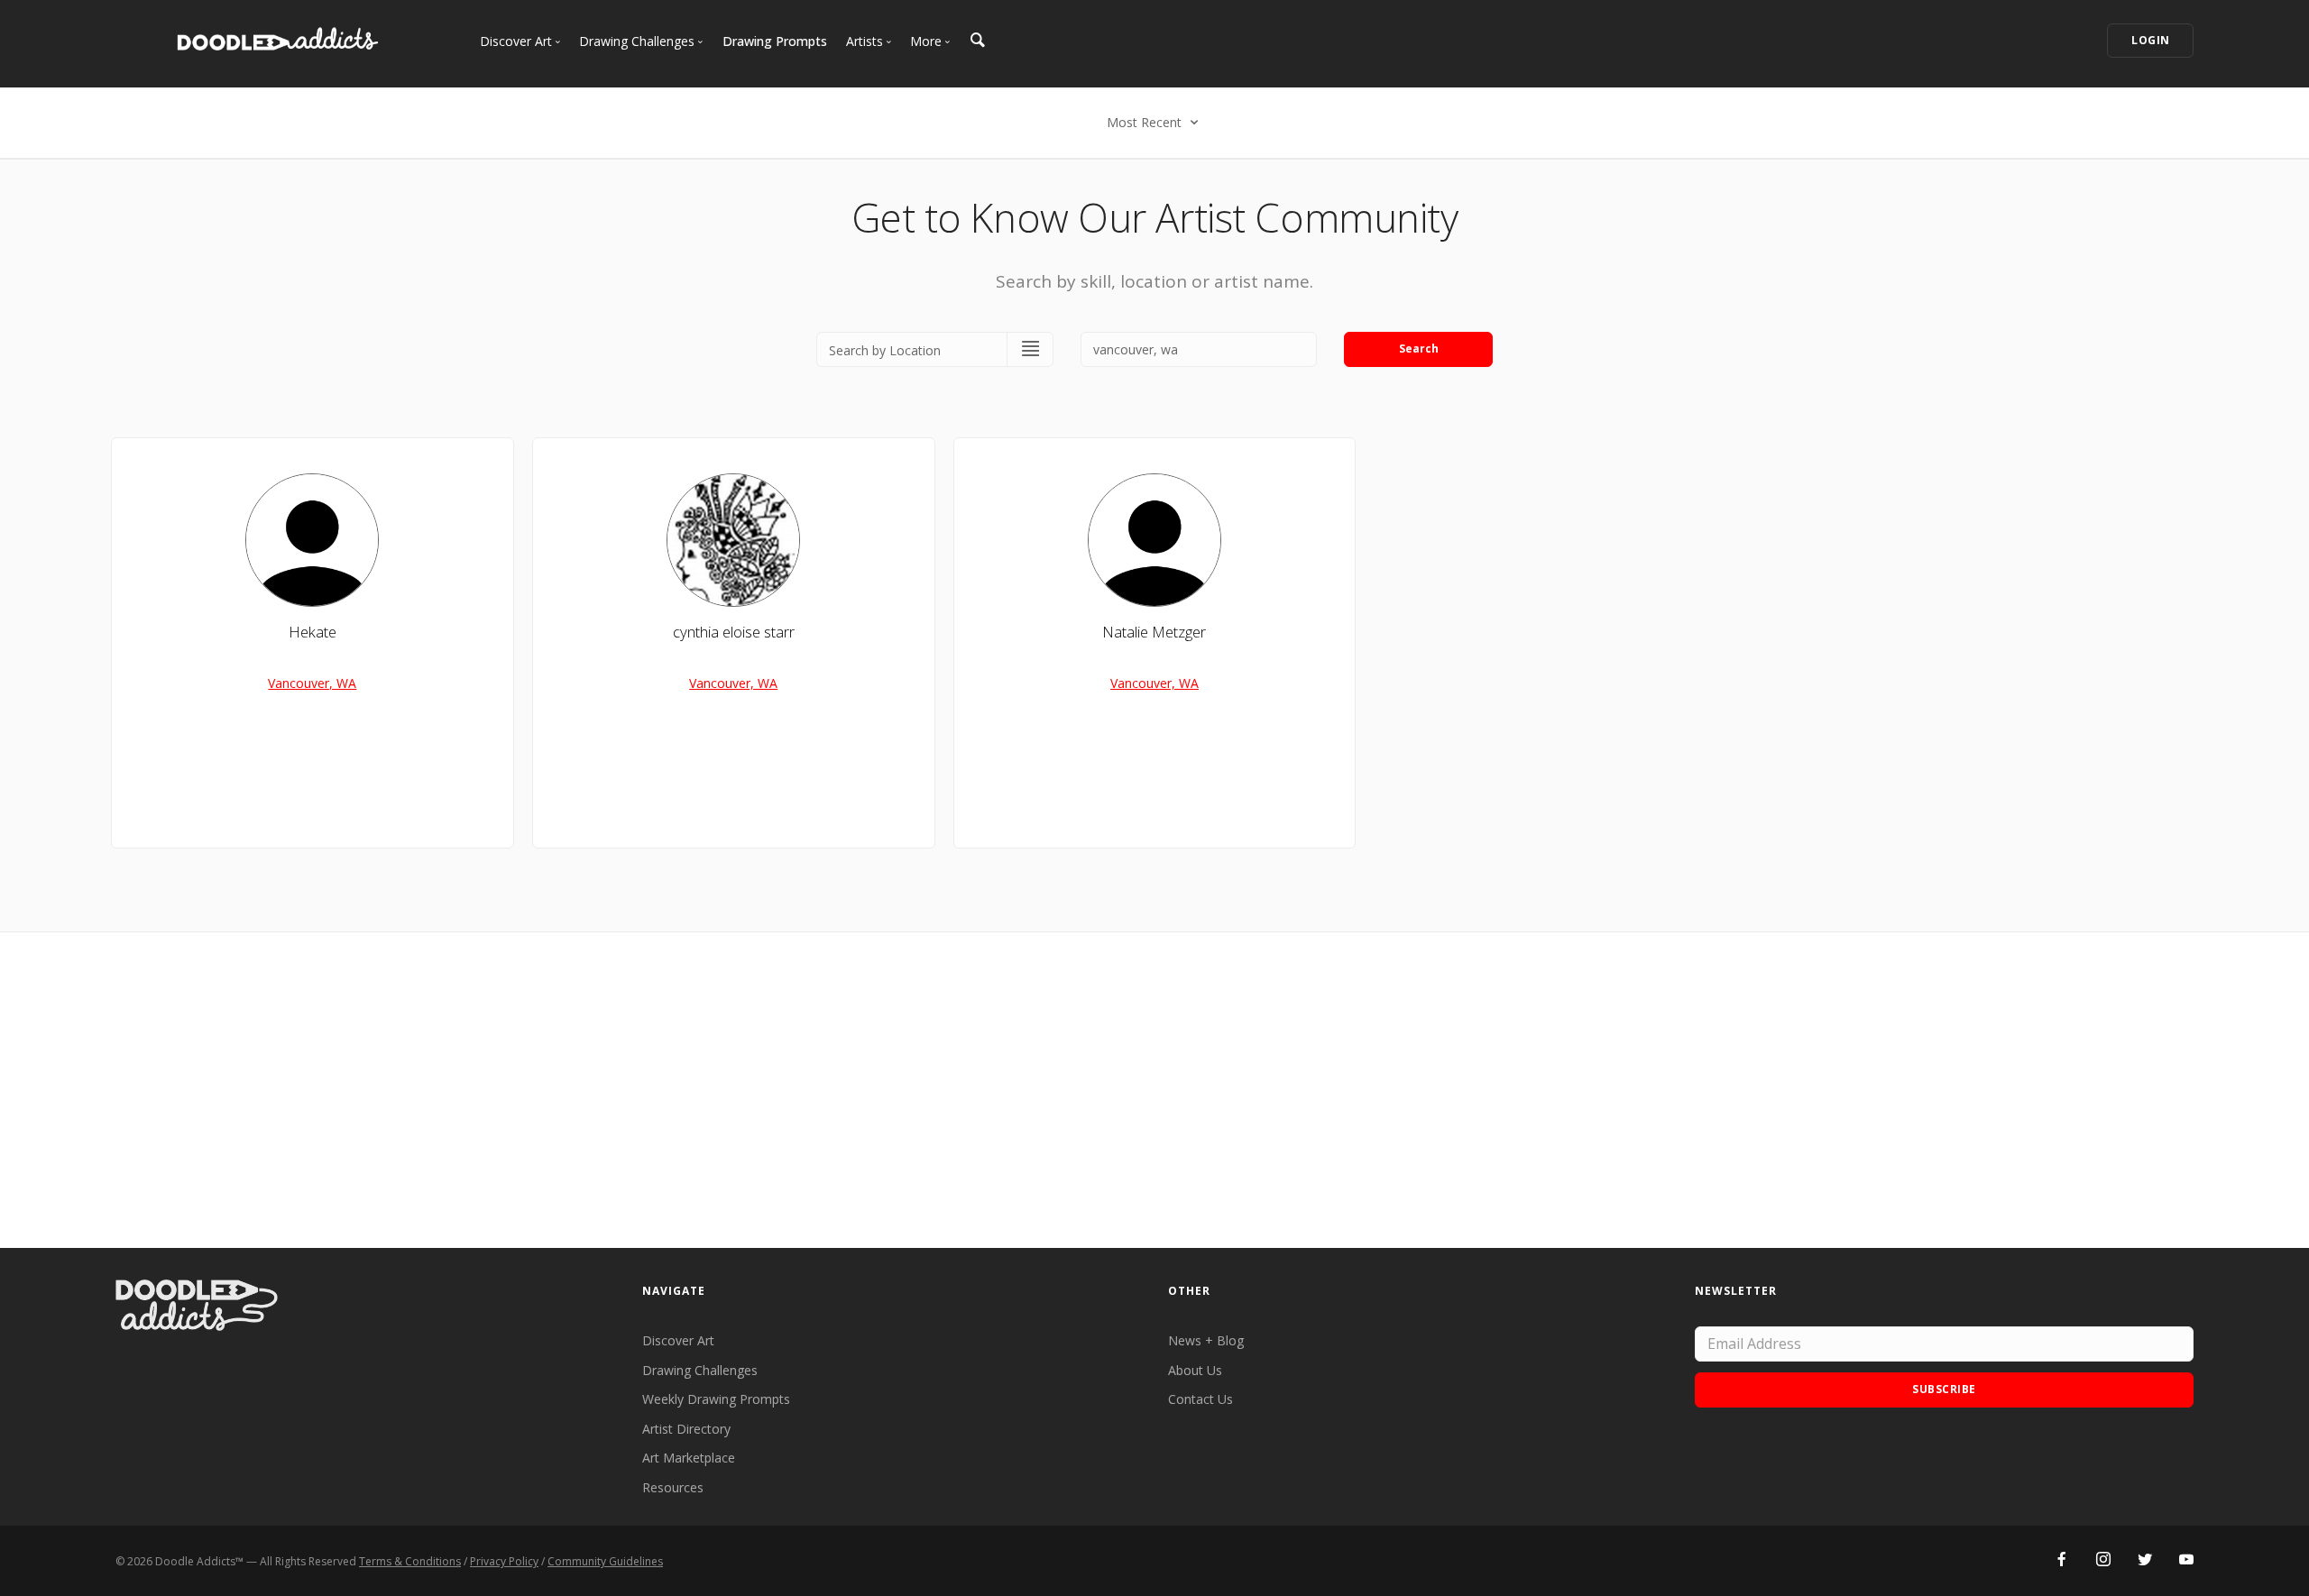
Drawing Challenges (700, 1370)
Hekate (313, 632)
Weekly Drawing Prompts (716, 1399)
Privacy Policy (504, 1561)
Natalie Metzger (1154, 632)
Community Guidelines (605, 1561)
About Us (1195, 1370)
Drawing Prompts (775, 41)
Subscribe (1944, 1389)
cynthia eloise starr (734, 632)
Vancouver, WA (312, 683)
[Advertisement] (1154, 1090)
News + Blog (1206, 1340)
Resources (673, 1487)
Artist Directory (686, 1429)
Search (1419, 349)
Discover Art (678, 1340)
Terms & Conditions (410, 1561)
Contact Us (1200, 1399)
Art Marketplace (689, 1458)
